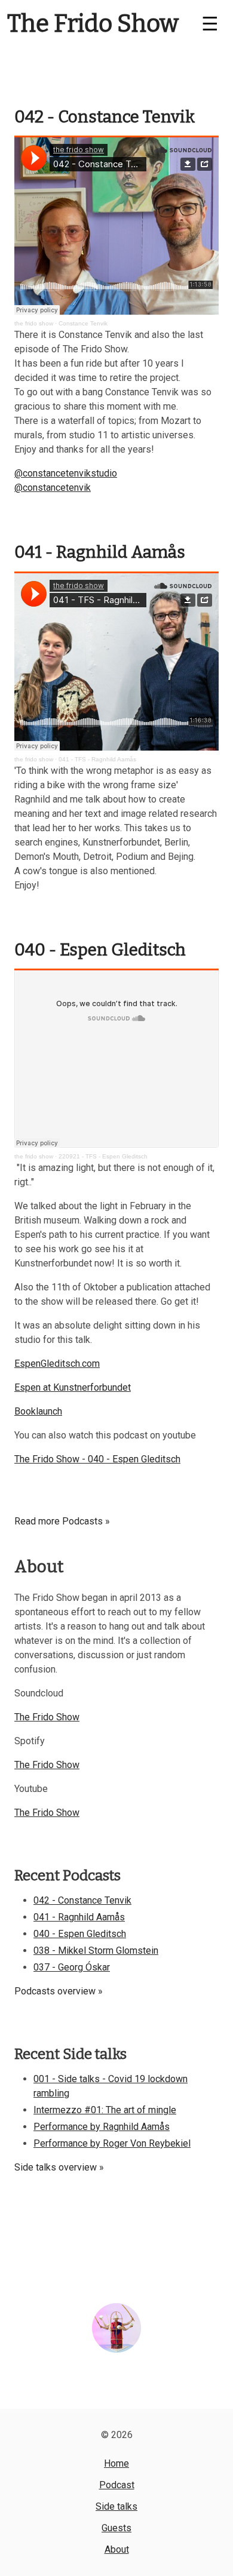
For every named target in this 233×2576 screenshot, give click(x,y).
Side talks (116, 2506)
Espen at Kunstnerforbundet (73, 1387)
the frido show (34, 323)
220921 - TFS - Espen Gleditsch (103, 1156)
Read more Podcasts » (62, 1521)
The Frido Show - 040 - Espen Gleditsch (97, 1459)
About (117, 2549)
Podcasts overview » (59, 1991)
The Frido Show (93, 24)
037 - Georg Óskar (72, 1967)
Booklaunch (38, 1411)
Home (116, 2463)
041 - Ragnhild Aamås (100, 552)
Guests (116, 2528)
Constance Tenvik (83, 323)
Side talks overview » (59, 2167)
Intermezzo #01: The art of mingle (105, 2110)
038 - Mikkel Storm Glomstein (96, 1951)
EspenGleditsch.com (57, 1364)
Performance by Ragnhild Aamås (102, 2127)
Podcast (117, 2485)
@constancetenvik (53, 488)
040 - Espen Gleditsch (100, 950)
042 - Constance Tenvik (105, 117)
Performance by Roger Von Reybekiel (112, 2143)
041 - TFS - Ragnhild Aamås (97, 759)
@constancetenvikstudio (66, 473)
